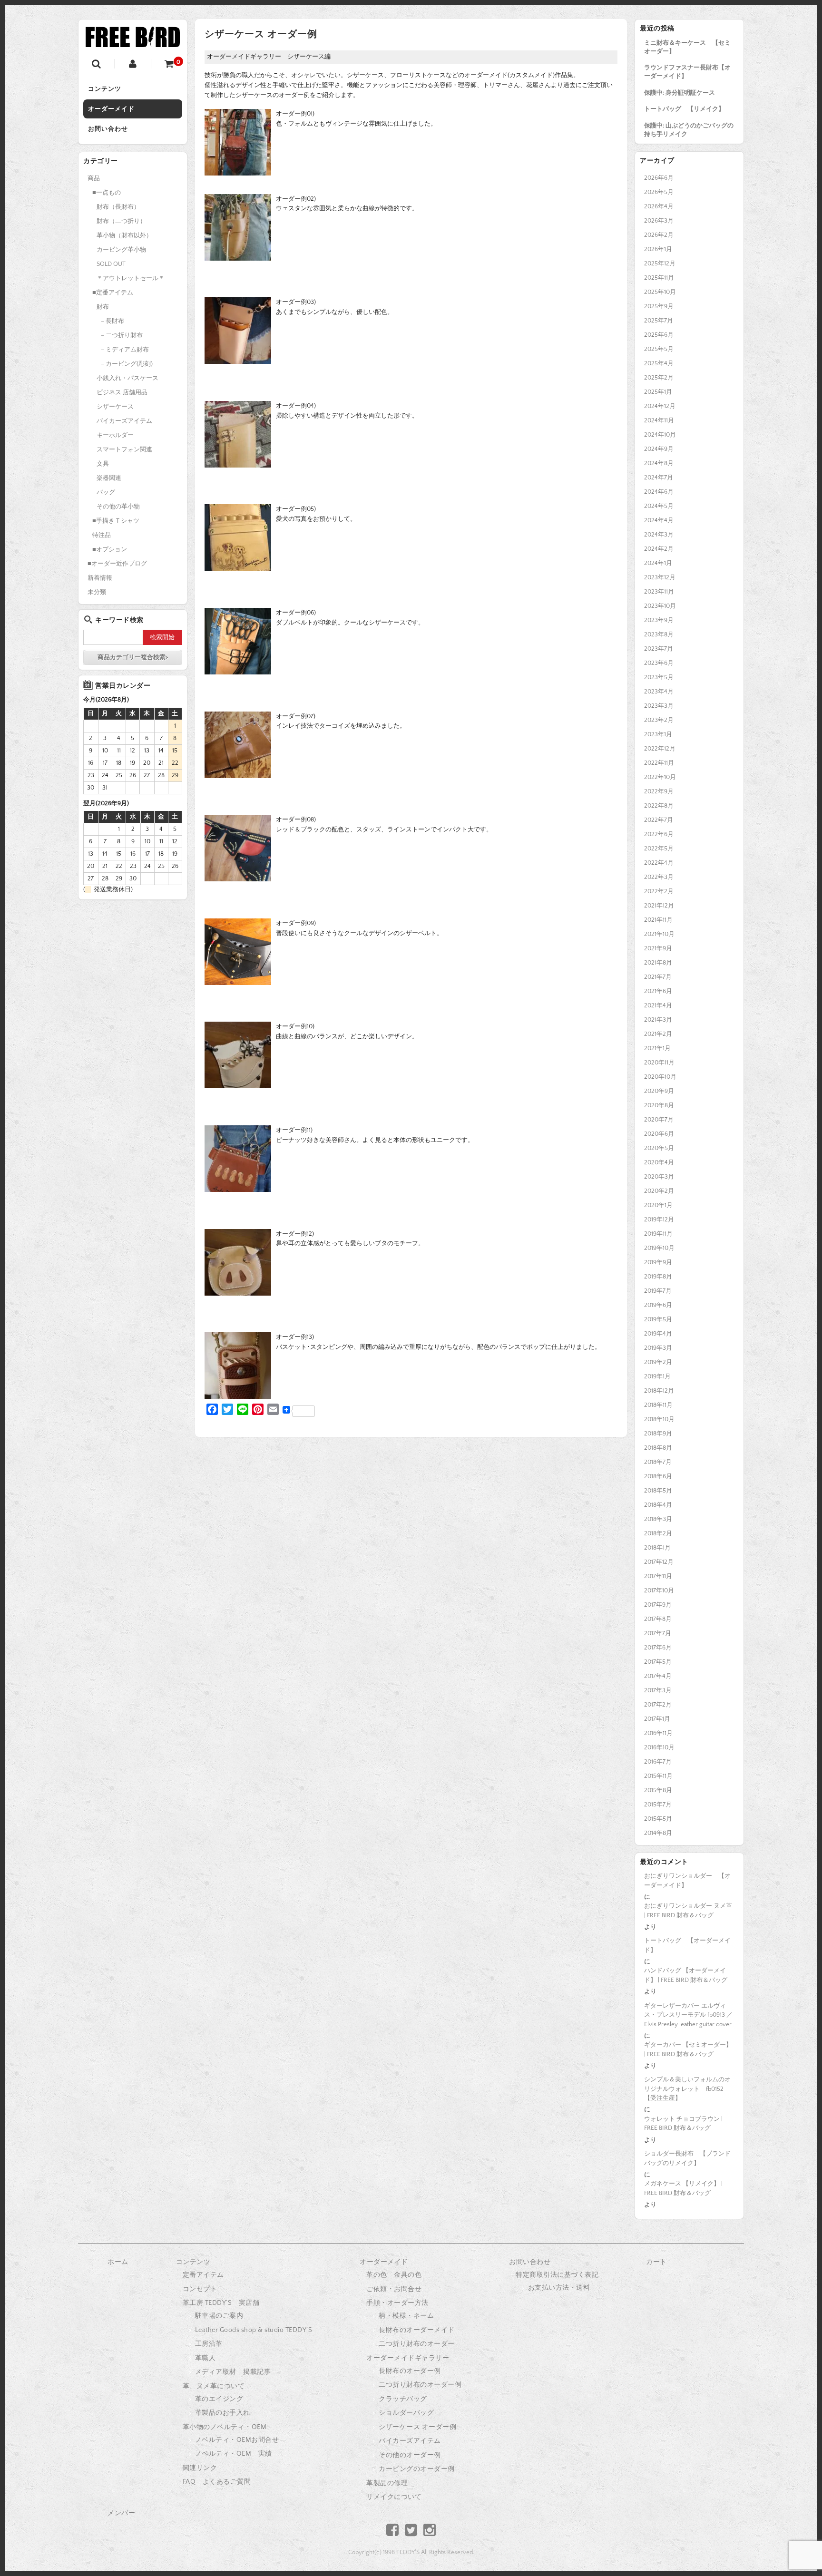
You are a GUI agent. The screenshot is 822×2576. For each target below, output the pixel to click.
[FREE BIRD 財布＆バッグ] (133, 40)
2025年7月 (659, 321)
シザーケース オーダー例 (417, 2427)
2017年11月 (658, 1576)
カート (656, 2262)
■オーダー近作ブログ (117, 564)
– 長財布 (113, 321)
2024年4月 (659, 520)
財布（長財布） (118, 207)
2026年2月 (659, 235)
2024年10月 (660, 435)
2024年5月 (659, 506)
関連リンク (200, 2468)
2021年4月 (658, 1005)
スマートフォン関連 (124, 449)
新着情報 (100, 578)
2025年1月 (658, 392)
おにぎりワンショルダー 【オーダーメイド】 (687, 1881)
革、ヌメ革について (214, 2386)
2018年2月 (658, 1533)
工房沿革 (209, 2344)
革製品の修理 (387, 2483)
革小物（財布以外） (124, 235)
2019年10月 (659, 1248)
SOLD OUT (111, 264)
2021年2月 (658, 1034)
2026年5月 (659, 192)
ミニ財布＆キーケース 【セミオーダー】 (687, 47)
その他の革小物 (118, 507)
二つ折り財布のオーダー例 (420, 2385)
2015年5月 (658, 1819)
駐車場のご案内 (219, 2316)
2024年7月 (659, 478)
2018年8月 (658, 1448)
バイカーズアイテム (124, 421)
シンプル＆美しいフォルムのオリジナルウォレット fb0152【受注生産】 (687, 2089)
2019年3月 (658, 1348)
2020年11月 (659, 1063)
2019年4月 (658, 1334)
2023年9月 (659, 620)
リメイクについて (394, 2497)
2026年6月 (659, 178)
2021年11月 (658, 920)
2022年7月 (659, 820)
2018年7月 (658, 1462)
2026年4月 (659, 206)
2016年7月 (658, 1762)
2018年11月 (658, 1405)
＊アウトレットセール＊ (131, 278)
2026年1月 (658, 249)
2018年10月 (659, 1419)
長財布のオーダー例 (410, 2371)
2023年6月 (659, 663)
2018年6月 (658, 1476)
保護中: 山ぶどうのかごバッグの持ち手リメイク (689, 130)
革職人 (205, 2358)
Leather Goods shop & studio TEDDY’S (254, 2330)
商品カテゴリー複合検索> (133, 657)
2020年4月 (659, 1162)
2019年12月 (659, 1220)
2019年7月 (658, 1291)
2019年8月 (658, 1277)
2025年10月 (660, 292)
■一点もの (107, 193)
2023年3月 (659, 706)
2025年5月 (659, 349)
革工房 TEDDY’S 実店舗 (221, 2303)
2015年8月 (658, 1790)
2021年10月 (659, 934)
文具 (103, 464)
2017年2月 (658, 1705)
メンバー (121, 2513)
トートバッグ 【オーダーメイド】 (687, 1945)
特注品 (102, 535)
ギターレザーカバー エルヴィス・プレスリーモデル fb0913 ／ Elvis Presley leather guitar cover (688, 2015)
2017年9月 (658, 1605)
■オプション (110, 549)
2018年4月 (658, 1505)
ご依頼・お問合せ (394, 2289)
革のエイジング (219, 2399)
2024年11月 (659, 420)
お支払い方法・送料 (559, 2288)
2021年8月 (658, 963)
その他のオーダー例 (410, 2455)
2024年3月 (659, 535)
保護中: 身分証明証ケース (680, 93)
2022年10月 (660, 777)
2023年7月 (659, 649)
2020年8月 (659, 1105)
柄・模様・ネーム (406, 2316)
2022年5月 (659, 849)
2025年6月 (659, 335)
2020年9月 (659, 1091)
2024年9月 (659, 449)
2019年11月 (658, 1234)
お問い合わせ (108, 129)
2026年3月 (659, 221)
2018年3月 (658, 1519)
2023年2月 (659, 720)
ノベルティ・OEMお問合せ (237, 2440)
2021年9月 (658, 948)
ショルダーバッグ (406, 2413)
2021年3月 (658, 1020)
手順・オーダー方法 (397, 2303)
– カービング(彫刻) (127, 364)
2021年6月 (658, 991)
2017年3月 (658, 1690)
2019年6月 (658, 1305)
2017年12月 (659, 1562)
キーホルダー (115, 435)
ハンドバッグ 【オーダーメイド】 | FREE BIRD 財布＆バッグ (686, 1975)
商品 (94, 178)
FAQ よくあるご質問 (217, 2482)
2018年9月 (658, 1434)
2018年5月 (658, 1491)
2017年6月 (658, 1648)
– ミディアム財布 (125, 350)
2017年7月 (658, 1633)
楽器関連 (109, 478)
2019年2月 (658, 1362)
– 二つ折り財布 (122, 335)
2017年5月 (658, 1662)
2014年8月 (658, 1833)
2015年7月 (658, 1805)
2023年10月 (660, 606)
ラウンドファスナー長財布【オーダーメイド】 (687, 72)
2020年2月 (659, 1191)
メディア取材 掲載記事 (233, 2372)
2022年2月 (659, 891)
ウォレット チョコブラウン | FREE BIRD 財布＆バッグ (683, 2124)
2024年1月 (658, 563)
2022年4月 (659, 863)
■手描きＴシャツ (116, 521)
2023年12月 (660, 577)
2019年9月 (658, 1262)
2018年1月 (657, 1548)
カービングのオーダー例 (417, 2469)
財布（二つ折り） (121, 221)
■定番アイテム (113, 293)
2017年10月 (659, 1590)
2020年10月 (660, 1077)
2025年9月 (659, 306)
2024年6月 (659, 492)
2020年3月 (659, 1177)
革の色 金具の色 (394, 2275)
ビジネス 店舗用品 (122, 392)
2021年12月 (659, 906)
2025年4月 (659, 363)
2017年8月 (658, 1619)
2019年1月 (657, 1376)
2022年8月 (659, 806)
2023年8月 (659, 634)
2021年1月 (657, 1048)
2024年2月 (659, 549)
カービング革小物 (121, 250)
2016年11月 (658, 1733)
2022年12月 (660, 749)
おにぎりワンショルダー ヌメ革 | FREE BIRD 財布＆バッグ (688, 1911)
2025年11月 (659, 278)
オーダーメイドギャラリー (408, 2358)
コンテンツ (105, 89)
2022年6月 (659, 834)
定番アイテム (203, 2275)
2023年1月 (658, 734)
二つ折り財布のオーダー (417, 2344)
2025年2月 (659, 378)
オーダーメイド (111, 109)
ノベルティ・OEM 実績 (234, 2454)
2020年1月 (658, 1205)
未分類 (97, 592)
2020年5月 (659, 1148)
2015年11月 (658, 1776)
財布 (103, 307)
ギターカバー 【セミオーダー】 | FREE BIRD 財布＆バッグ (688, 2049)
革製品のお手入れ (223, 2413)
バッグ (106, 492)
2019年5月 (658, 1319)
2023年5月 (659, 677)
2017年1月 (657, 1719)
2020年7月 (659, 1120)
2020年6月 (659, 1134)
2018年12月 (659, 1391)
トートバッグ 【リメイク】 (684, 109)
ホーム (118, 2262)
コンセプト (200, 2289)
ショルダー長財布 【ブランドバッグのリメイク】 (687, 2158)
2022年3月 (659, 877)
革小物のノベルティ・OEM (225, 2427)
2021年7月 (658, 977)
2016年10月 (659, 1747)
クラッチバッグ (403, 2399)
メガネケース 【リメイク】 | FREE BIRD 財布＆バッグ (683, 2188)
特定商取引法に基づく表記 (557, 2275)
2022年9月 (659, 791)
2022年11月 (659, 763)
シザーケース (115, 407)
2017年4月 (658, 1676)
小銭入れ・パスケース (127, 378)
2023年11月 (659, 592)
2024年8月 (659, 463)
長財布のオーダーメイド (417, 2330)
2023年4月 (659, 692)
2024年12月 (660, 406)
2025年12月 (660, 263)
